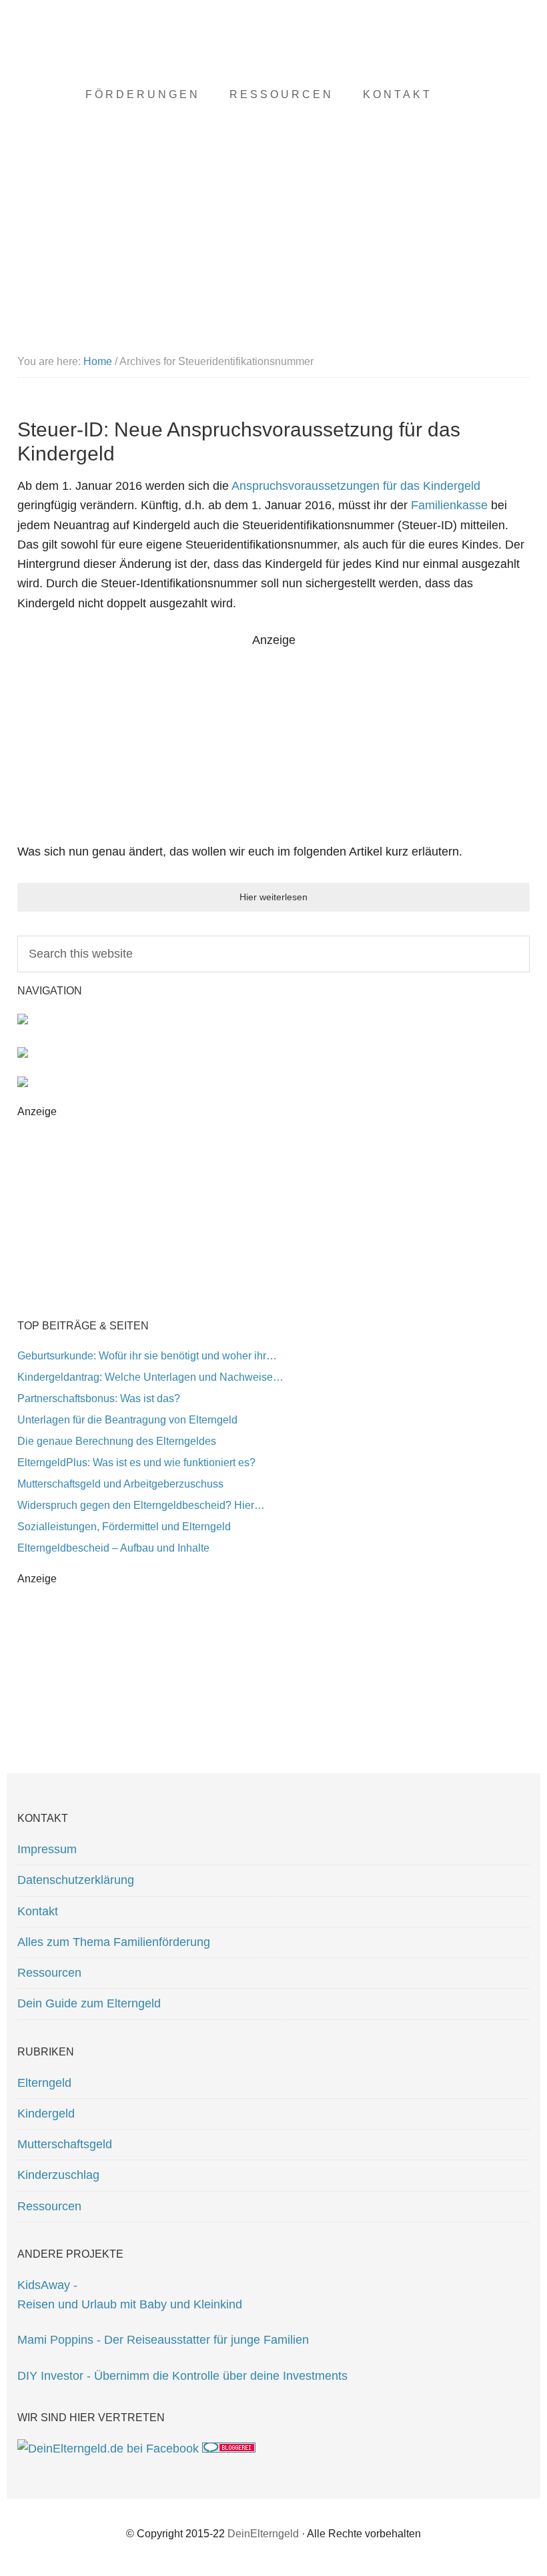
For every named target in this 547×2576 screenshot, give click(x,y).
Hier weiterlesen (273, 897)
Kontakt (38, 1911)
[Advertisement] (273, 743)
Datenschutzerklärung (76, 1880)
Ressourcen (49, 1973)
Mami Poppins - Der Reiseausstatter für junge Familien (163, 2340)
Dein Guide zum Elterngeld (89, 2003)
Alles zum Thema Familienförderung (114, 1942)
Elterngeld (44, 2083)
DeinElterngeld (263, 2534)
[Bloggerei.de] (229, 2449)
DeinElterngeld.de (273, 67)
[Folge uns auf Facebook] (108, 2449)
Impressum (47, 1849)
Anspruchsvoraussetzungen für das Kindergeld (356, 486)
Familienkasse (449, 505)
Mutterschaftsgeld (65, 2144)
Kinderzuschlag (58, 2175)
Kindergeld (46, 2114)
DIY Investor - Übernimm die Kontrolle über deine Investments (182, 2376)
